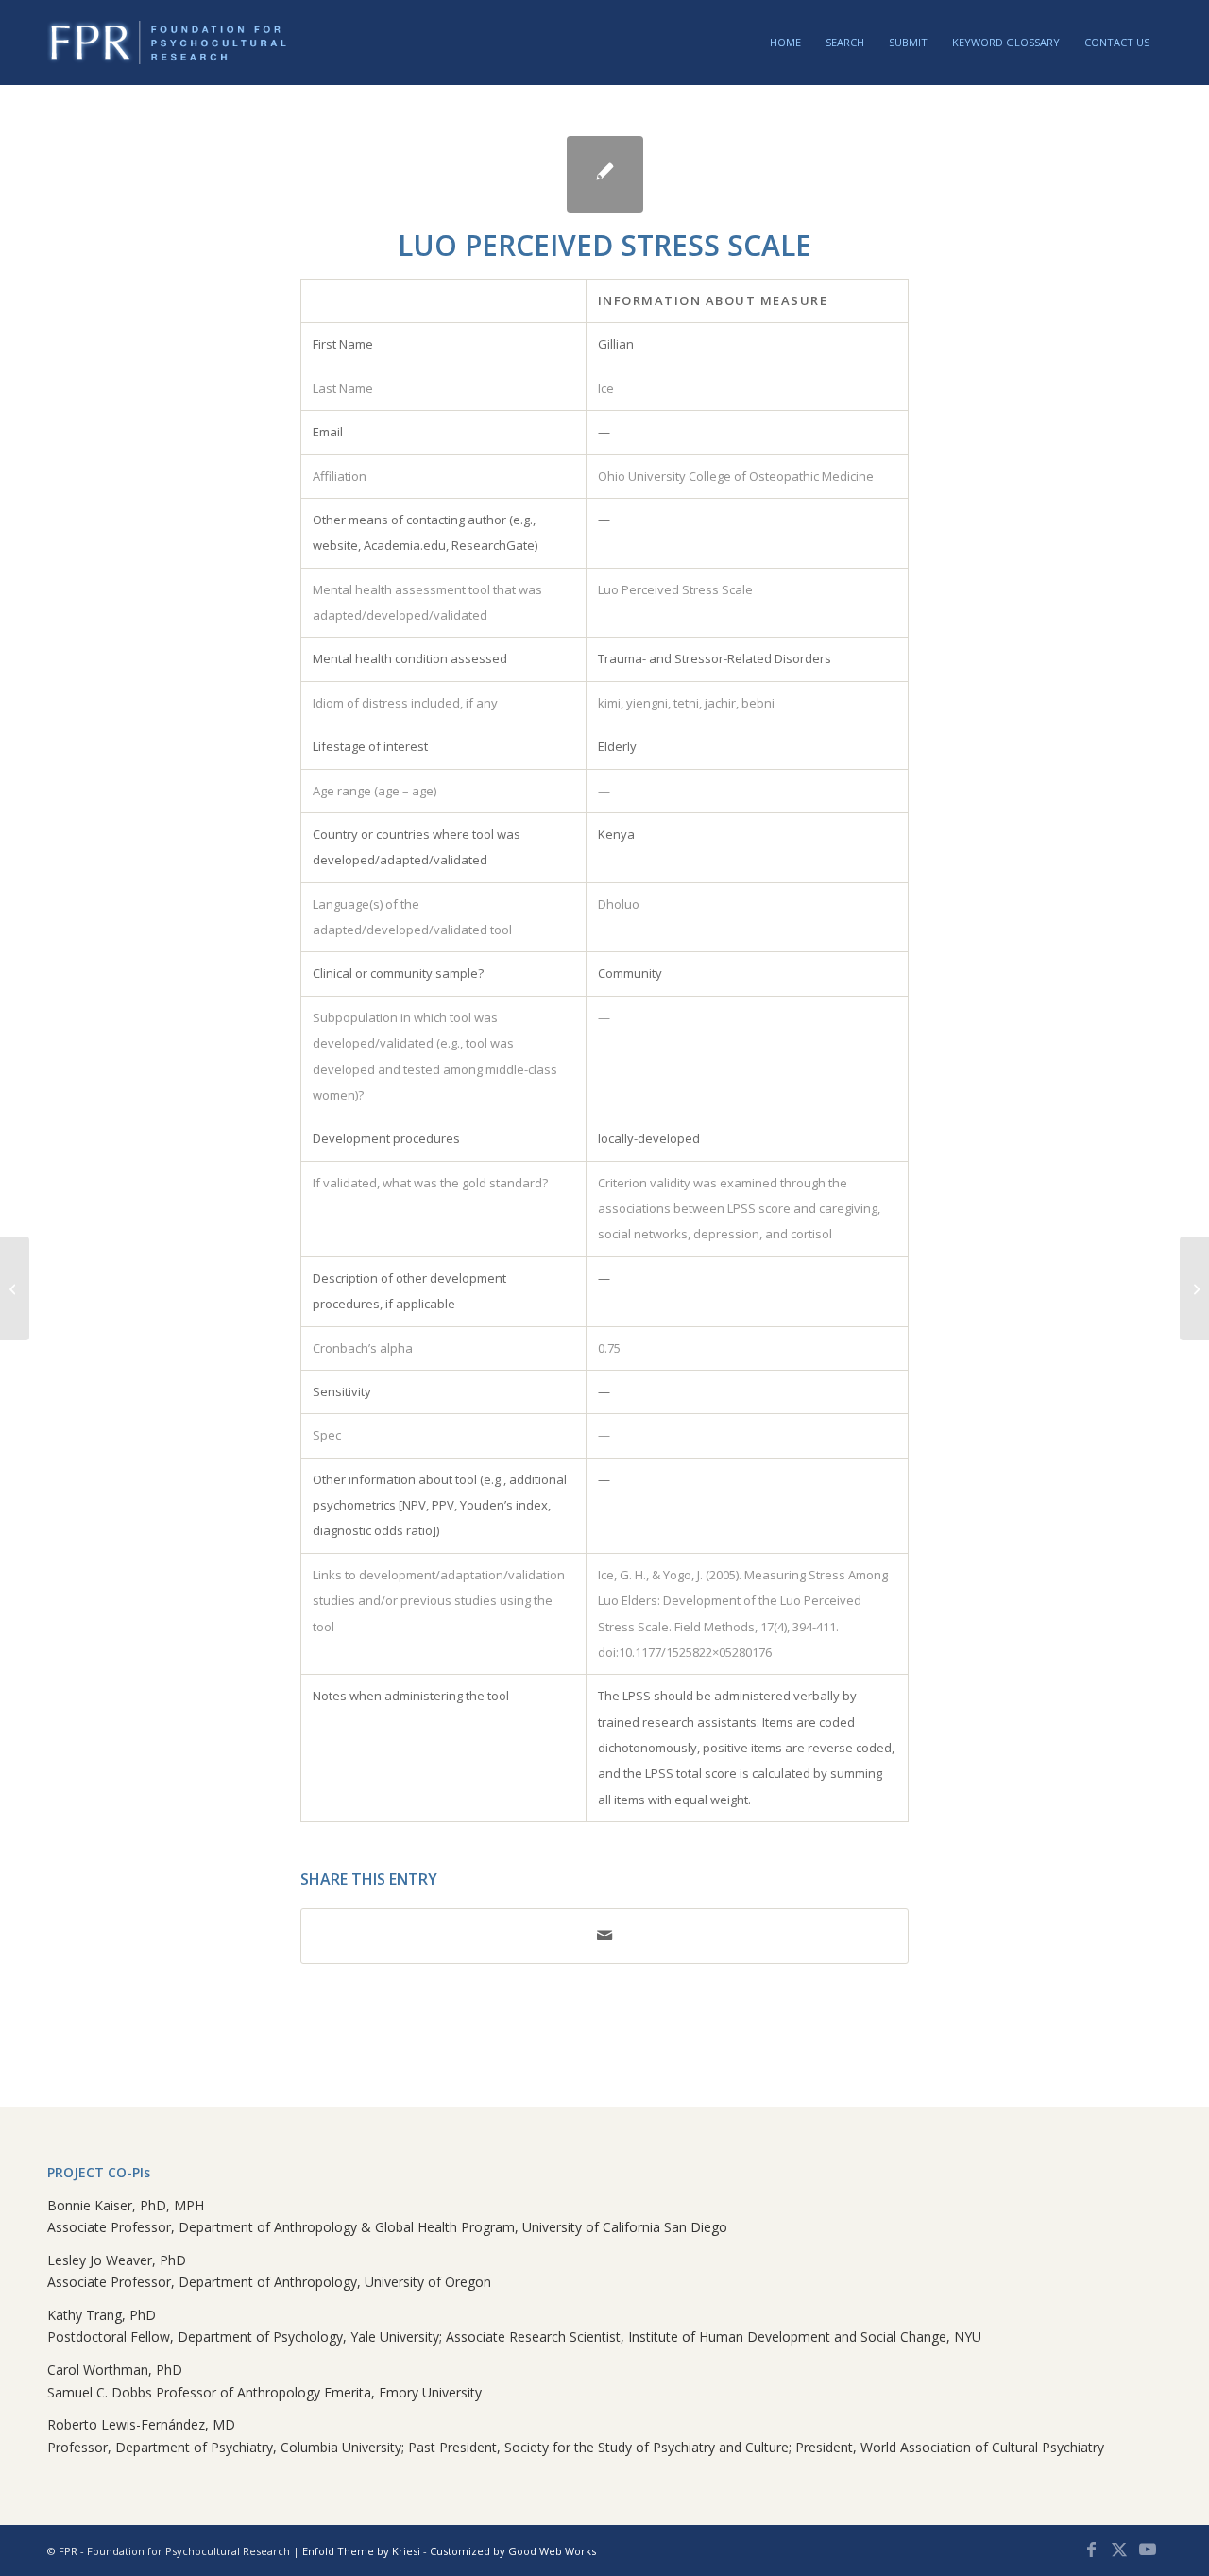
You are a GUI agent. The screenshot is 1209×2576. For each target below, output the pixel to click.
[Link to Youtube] (1148, 2550)
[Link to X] (1119, 2550)
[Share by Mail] (604, 1936)
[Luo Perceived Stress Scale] (605, 174)
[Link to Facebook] (1091, 2550)
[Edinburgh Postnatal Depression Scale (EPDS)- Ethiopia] (15, 1288)
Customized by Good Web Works (513, 2551)
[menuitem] (785, 43)
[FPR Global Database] (168, 43)
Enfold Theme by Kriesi (361, 2551)
